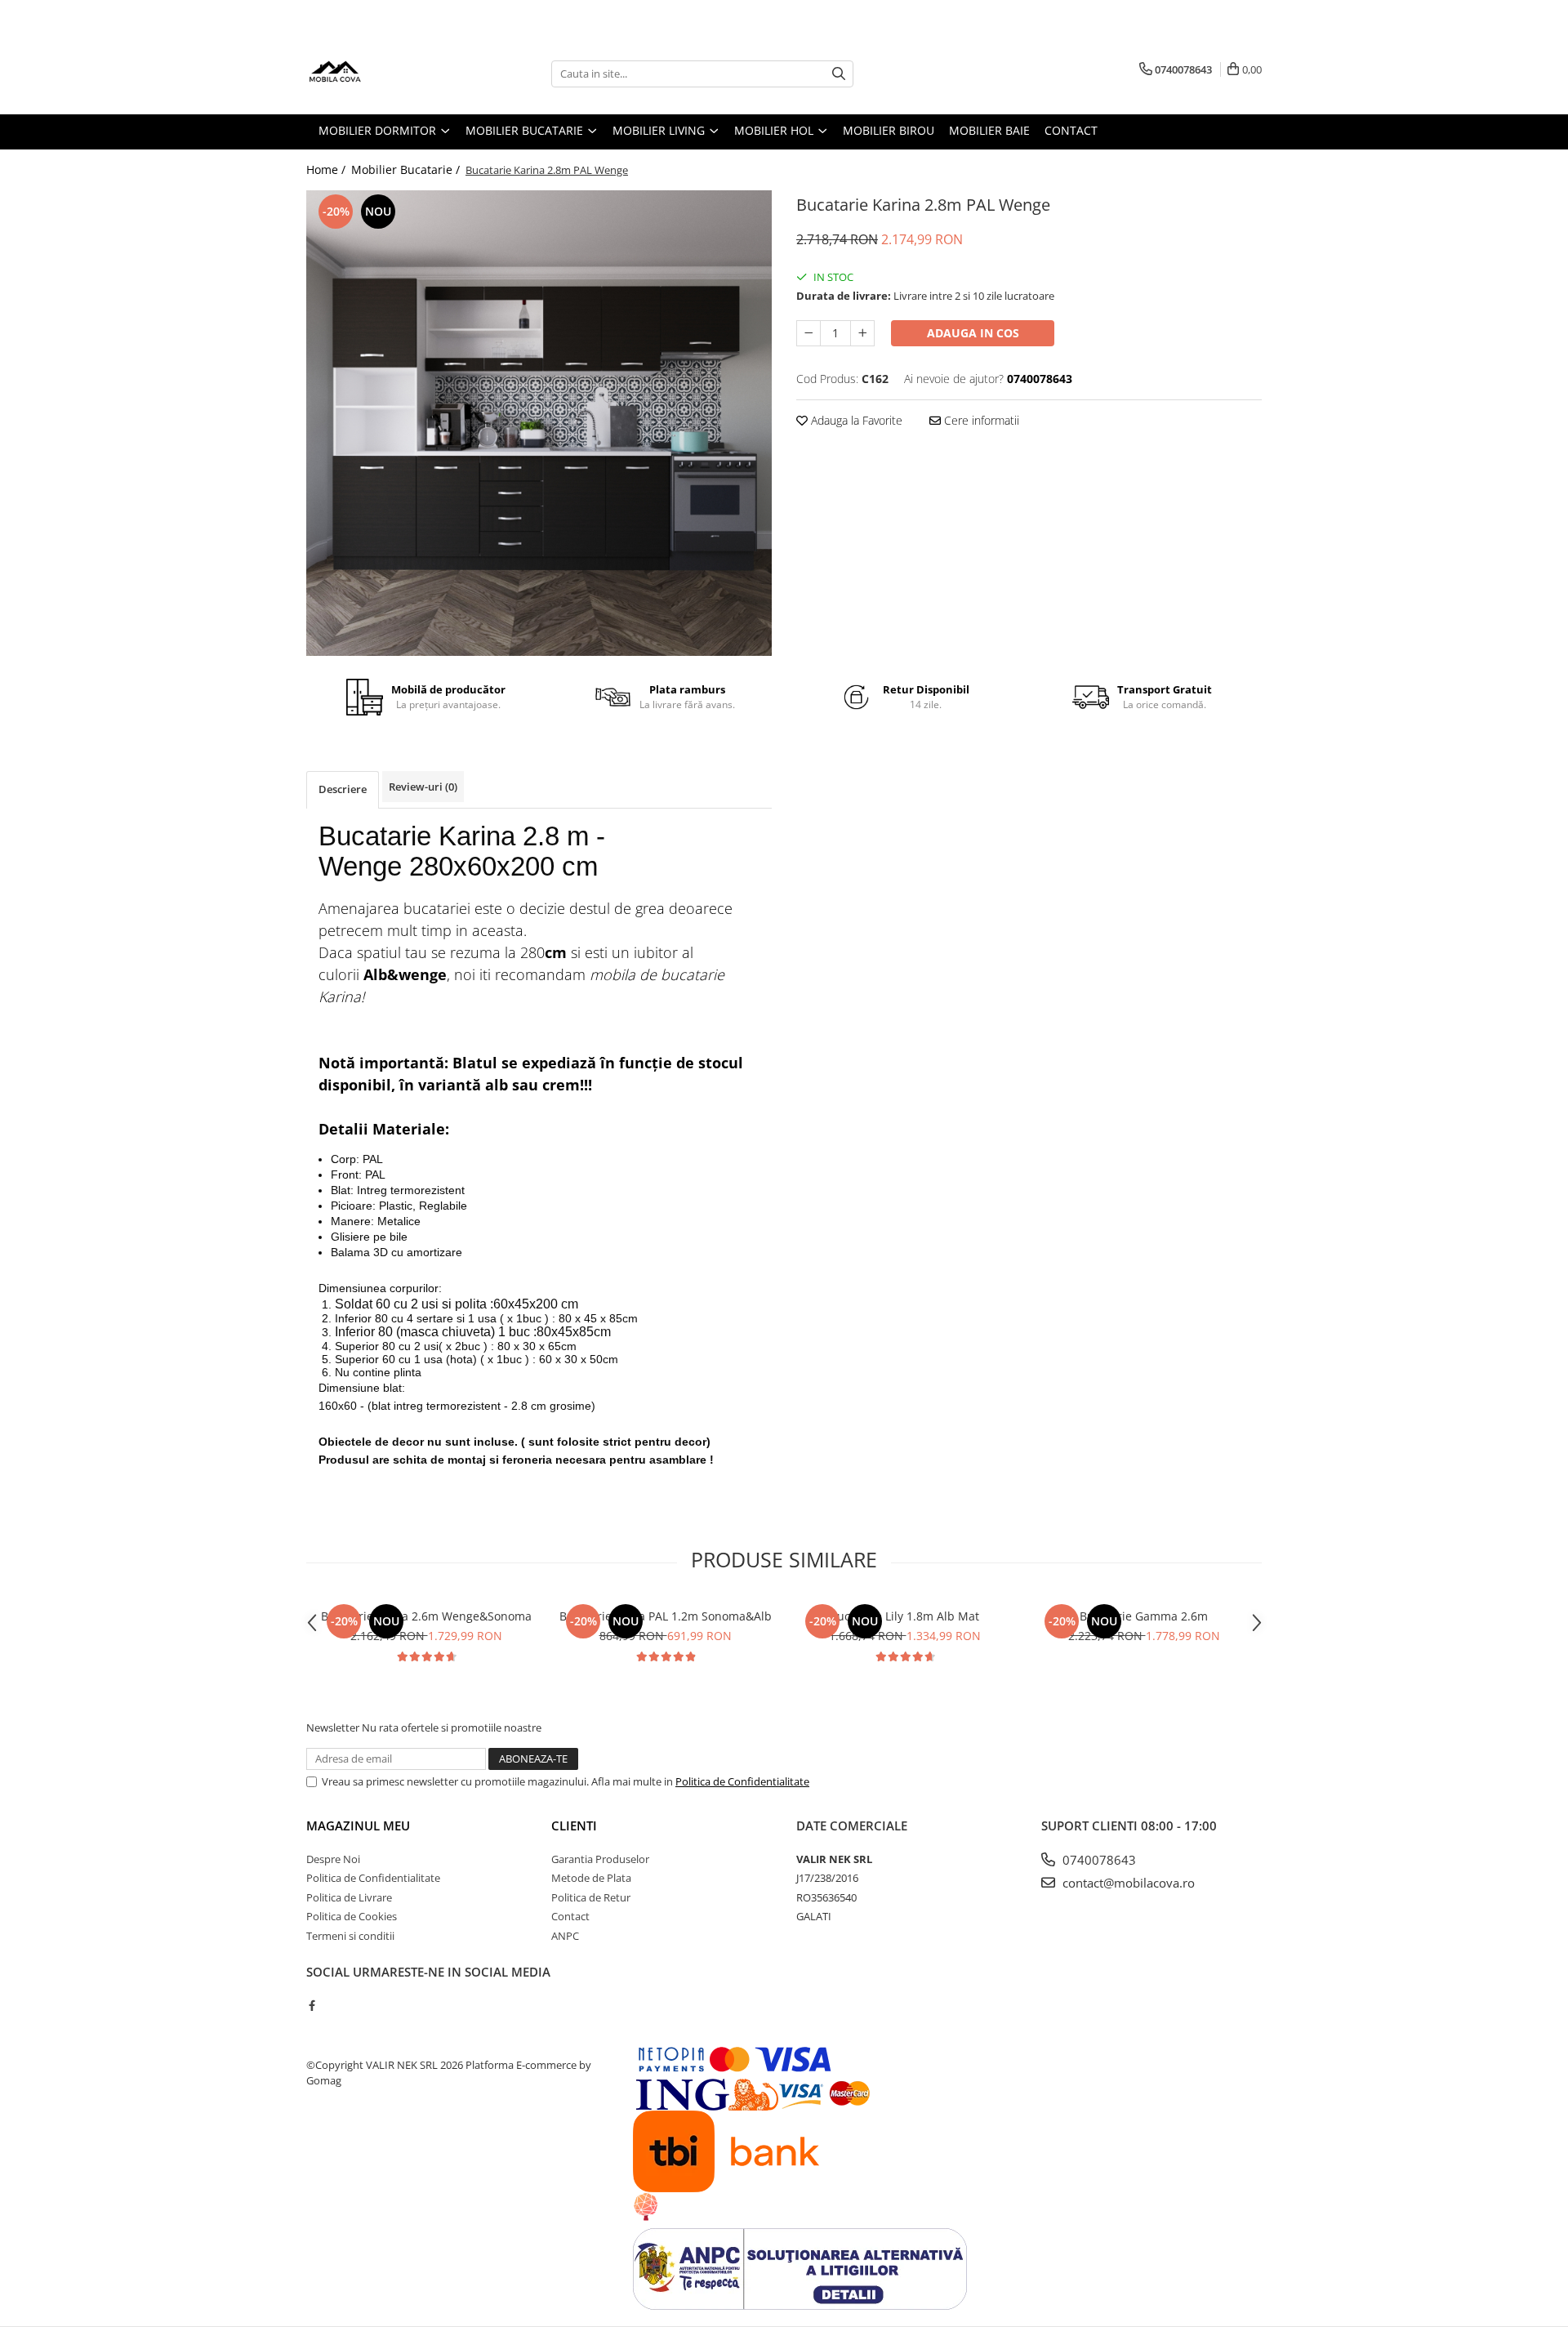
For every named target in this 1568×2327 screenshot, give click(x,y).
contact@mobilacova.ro (1127, 1883)
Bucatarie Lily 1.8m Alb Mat (904, 1616)
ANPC (565, 1936)
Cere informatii (980, 420)
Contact (570, 1916)
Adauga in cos (973, 333)
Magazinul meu (358, 1825)
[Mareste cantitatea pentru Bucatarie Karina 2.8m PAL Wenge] (862, 333)
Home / (327, 169)
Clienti (574, 1825)
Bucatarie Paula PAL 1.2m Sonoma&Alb (666, 1616)
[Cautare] (839, 74)
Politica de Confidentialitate (742, 1781)
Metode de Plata (591, 1878)
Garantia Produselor (600, 1859)
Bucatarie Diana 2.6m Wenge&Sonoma (426, 1616)
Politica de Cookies (352, 1916)
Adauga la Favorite (855, 420)
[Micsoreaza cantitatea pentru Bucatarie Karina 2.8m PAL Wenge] (808, 333)
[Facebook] (312, 2005)
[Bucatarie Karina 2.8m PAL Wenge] (539, 423)
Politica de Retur (591, 1897)
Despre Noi (333, 1859)
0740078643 (1098, 1860)
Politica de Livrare (349, 1897)
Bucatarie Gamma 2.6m (1144, 1616)
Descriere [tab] (343, 789)
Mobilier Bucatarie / (407, 169)
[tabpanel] (539, 423)
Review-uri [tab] (423, 787)
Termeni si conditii (350, 1936)
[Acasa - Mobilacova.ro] (388, 74)
